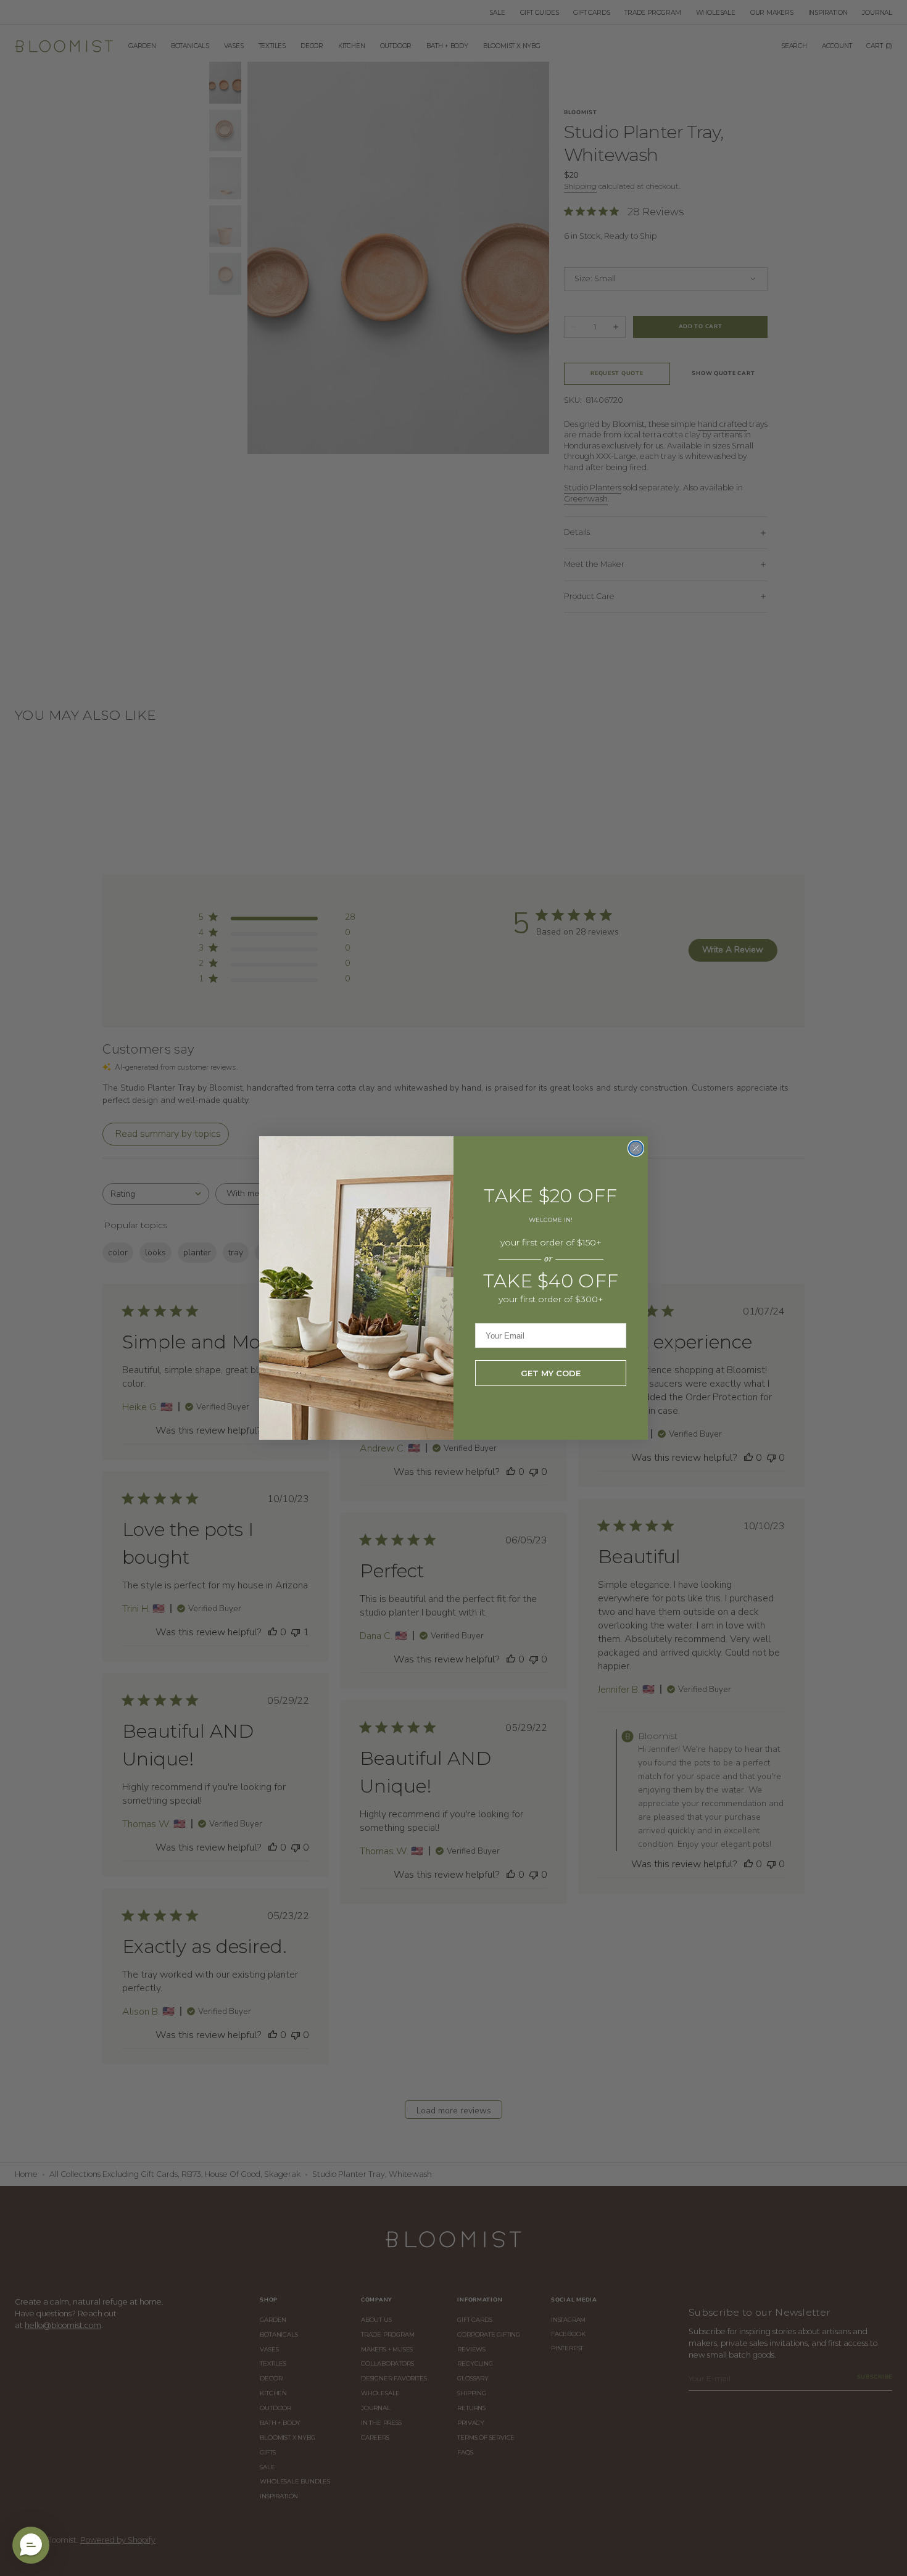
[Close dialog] (636, 1148)
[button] (31, 2545)
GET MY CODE (551, 1373)
